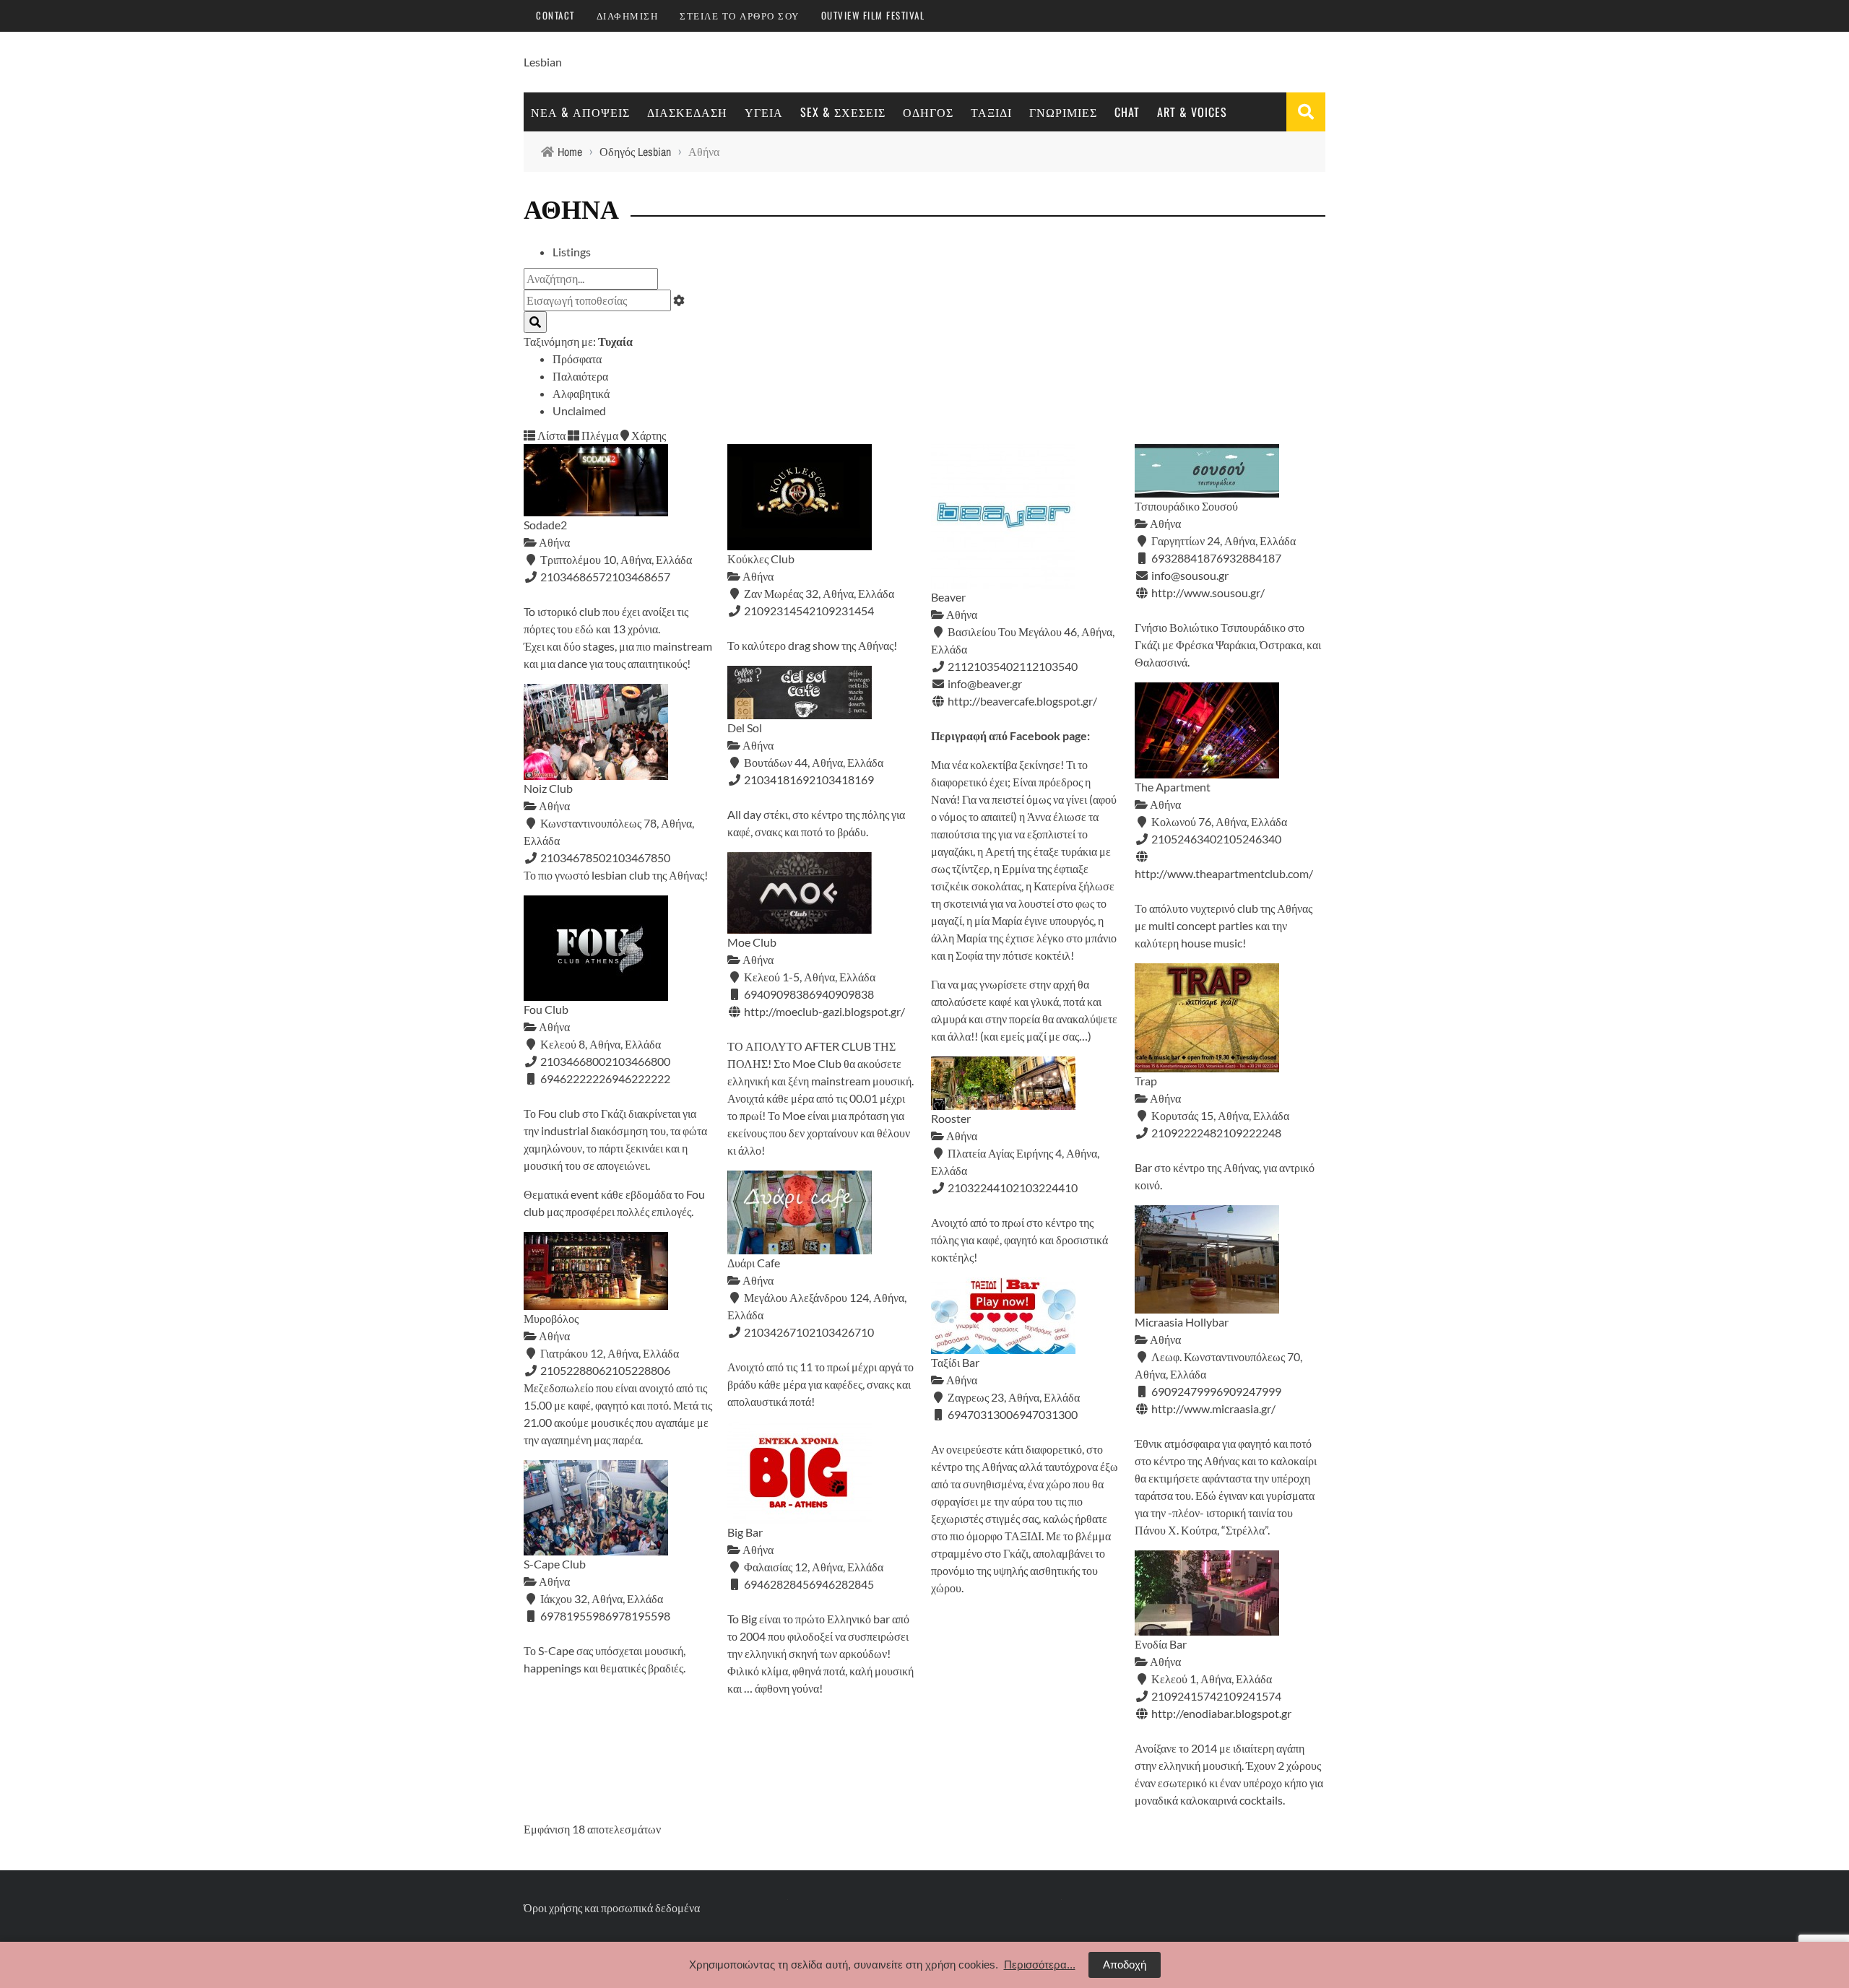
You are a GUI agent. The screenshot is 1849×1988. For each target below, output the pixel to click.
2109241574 (1249, 1696)
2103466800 (638, 1061)
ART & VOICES (1192, 112)
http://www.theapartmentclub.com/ (1224, 873)
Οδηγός (928, 112)
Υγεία (764, 112)
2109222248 (1249, 1133)
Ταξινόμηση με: (578, 341)
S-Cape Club (555, 1564)
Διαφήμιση (628, 15)
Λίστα (550, 435)
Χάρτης (648, 435)
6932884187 (1249, 558)
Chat (1127, 112)
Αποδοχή (1125, 1965)
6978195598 (638, 1616)
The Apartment (1173, 787)
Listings (572, 252)
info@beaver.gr (985, 683)
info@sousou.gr (1190, 575)
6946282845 (841, 1584)
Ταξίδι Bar (955, 1362)
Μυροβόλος (551, 1318)
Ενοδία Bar (1161, 1644)
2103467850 (638, 858)
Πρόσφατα (577, 359)
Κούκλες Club (761, 559)
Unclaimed (579, 411)
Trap (1146, 1081)
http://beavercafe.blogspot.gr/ (1022, 701)
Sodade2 (545, 525)
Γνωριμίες (1063, 112)
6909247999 (1249, 1391)
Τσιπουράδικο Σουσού (1186, 506)
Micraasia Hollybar (1182, 1322)
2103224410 (1045, 1188)
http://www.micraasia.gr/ (1213, 1408)
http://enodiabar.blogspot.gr (1221, 1713)
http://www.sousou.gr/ (1208, 593)
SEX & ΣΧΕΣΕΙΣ (843, 112)
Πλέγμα (599, 435)
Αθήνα (553, 542)
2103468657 (638, 577)
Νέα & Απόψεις (580, 112)
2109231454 (841, 611)
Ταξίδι (991, 112)
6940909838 (841, 994)
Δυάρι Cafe (754, 1263)
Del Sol (745, 728)
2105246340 (1249, 839)
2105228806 (638, 1370)
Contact (555, 15)
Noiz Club (548, 788)
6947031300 (1045, 1414)
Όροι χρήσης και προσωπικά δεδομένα (612, 1907)
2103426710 (841, 1332)
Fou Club (546, 1009)
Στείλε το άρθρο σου (740, 15)
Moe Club (752, 942)
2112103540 (1045, 666)
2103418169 (841, 780)
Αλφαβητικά (581, 393)
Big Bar (745, 1532)
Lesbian (543, 62)
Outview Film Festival (873, 15)
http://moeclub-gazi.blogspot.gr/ (824, 1011)
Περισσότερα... (1040, 1965)
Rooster (951, 1118)
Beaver (948, 597)
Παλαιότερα (580, 376)
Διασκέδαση (687, 112)
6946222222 (638, 1078)
